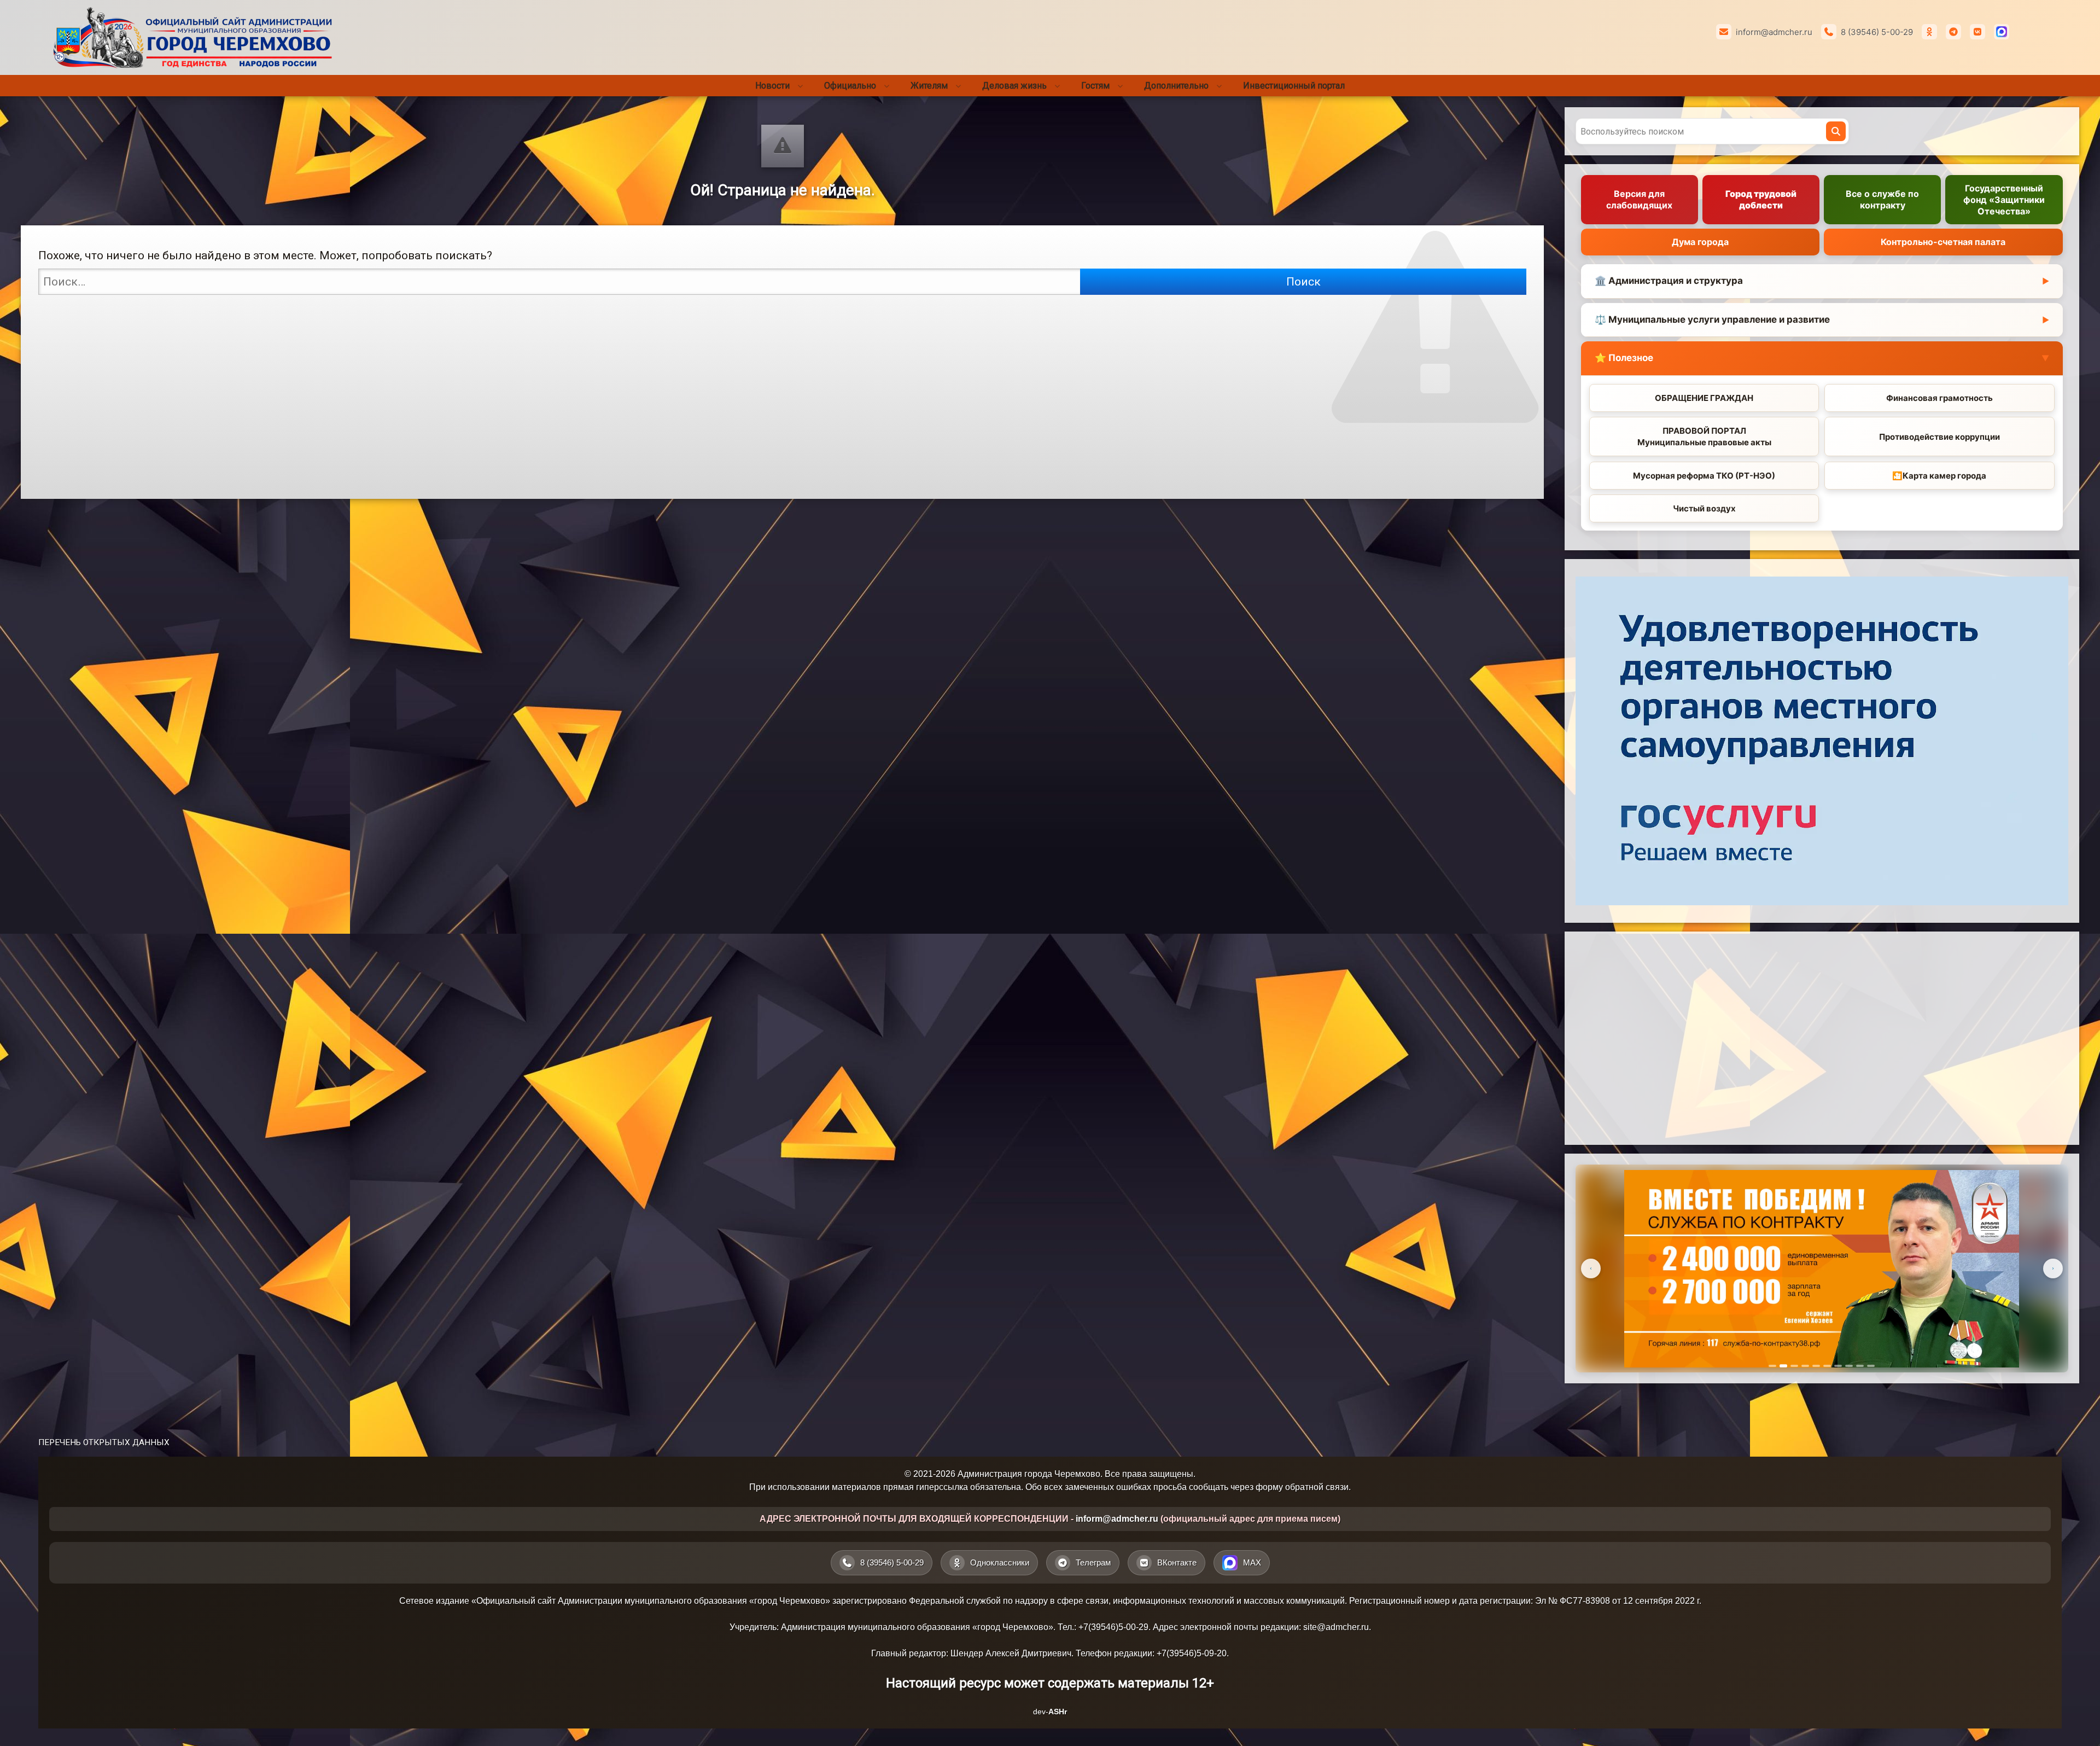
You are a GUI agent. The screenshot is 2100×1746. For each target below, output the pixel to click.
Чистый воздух (1704, 508)
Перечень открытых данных (104, 1442)
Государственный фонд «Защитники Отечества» (2004, 200)
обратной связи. (1318, 1487)
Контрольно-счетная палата (1943, 242)
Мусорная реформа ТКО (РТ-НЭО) (1704, 476)
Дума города (1700, 242)
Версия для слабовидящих (1639, 199)
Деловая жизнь (1014, 86)
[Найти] (1836, 131)
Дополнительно (1176, 86)
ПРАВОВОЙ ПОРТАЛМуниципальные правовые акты (1704, 436)
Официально (850, 86)
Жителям (929, 86)
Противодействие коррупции (1939, 437)
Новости (772, 86)
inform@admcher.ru (1774, 32)
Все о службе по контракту (1882, 199)
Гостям (1095, 86)
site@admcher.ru (1336, 1627)
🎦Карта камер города (1939, 476)
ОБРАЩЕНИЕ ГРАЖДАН (1704, 398)
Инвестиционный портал (1294, 86)
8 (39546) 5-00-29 (1877, 32)
